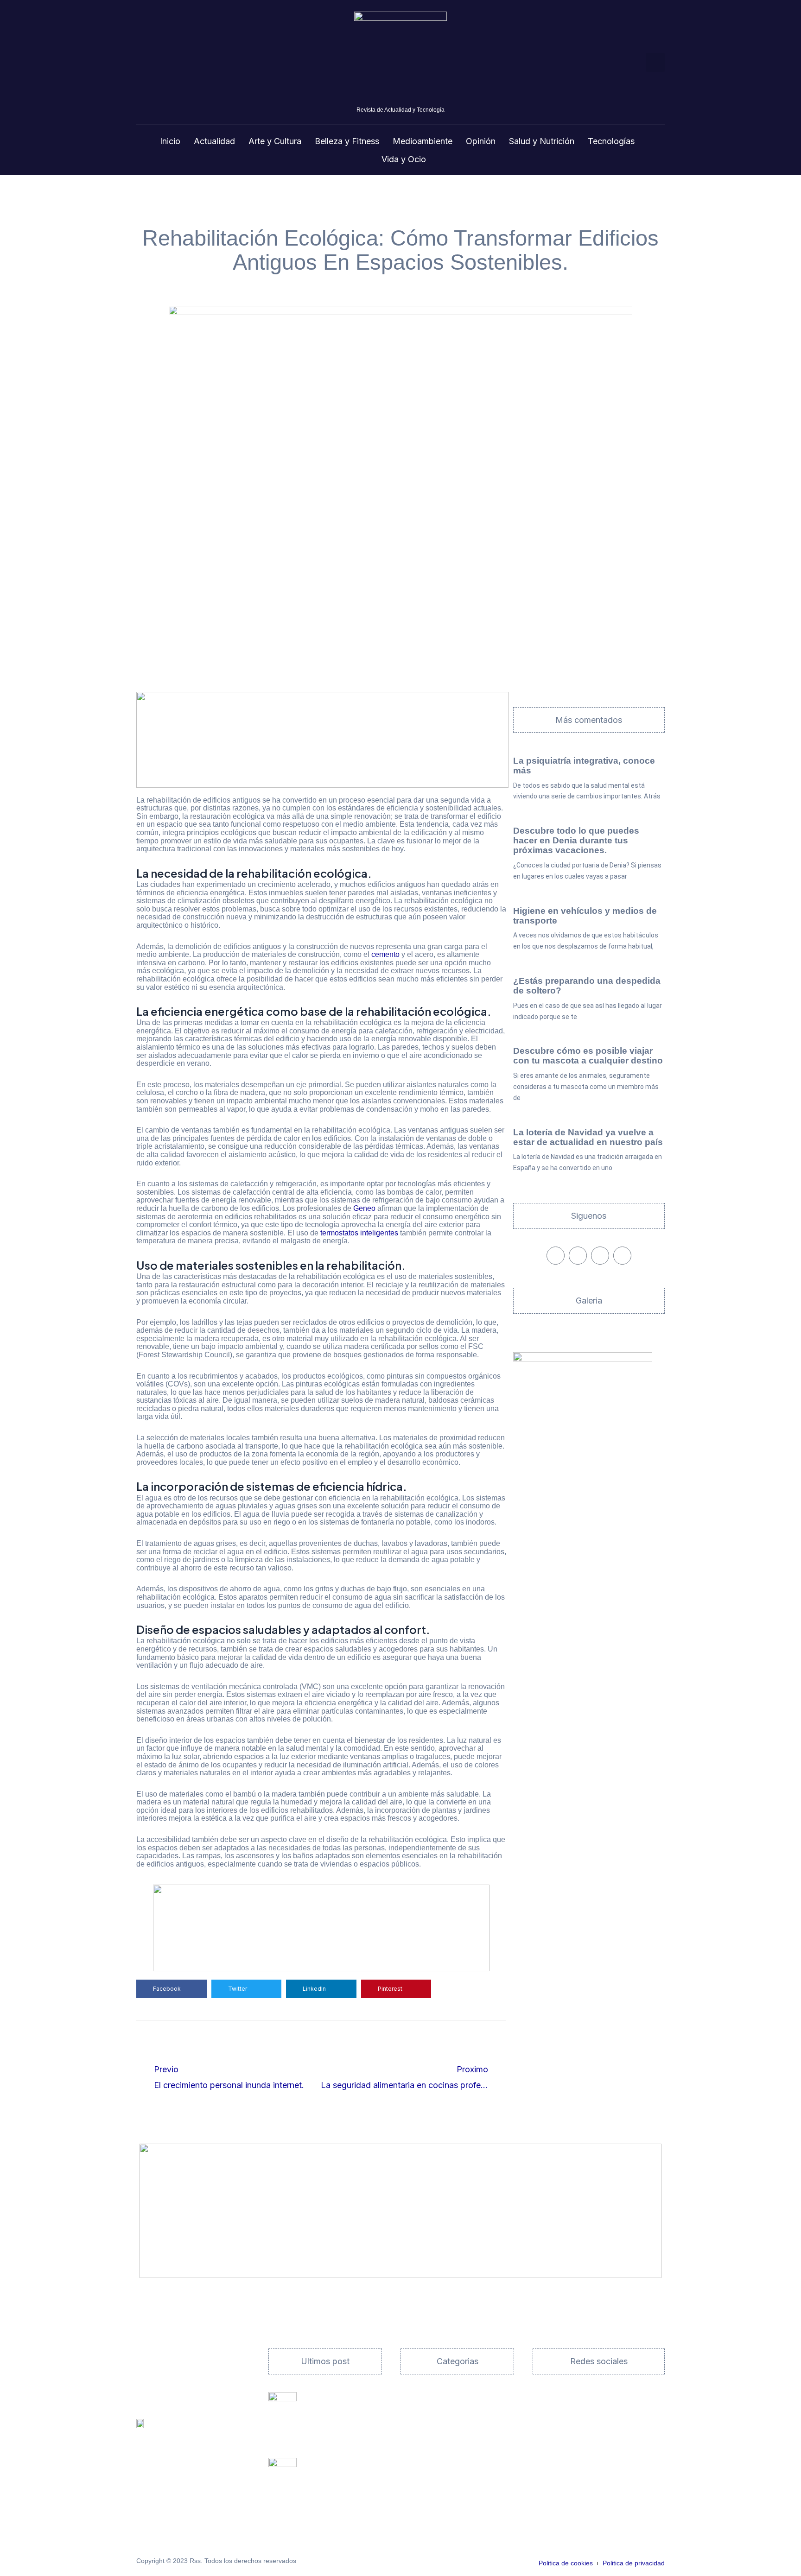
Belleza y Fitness (347, 141)
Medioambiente (423, 141)
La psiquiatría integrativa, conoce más (584, 766)
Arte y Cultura (275, 141)
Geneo (364, 1208)
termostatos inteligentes (359, 1233)
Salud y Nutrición (542, 141)
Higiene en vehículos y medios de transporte (585, 916)
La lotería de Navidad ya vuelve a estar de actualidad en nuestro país (588, 1137)
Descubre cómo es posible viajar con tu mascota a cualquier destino (588, 1056)
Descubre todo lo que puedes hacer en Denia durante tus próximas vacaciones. (576, 840)
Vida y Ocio (404, 159)
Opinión (481, 141)
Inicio (170, 141)
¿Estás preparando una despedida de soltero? (587, 986)
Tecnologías (611, 141)
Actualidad (214, 141)
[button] (655, 62)
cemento (385, 954)
